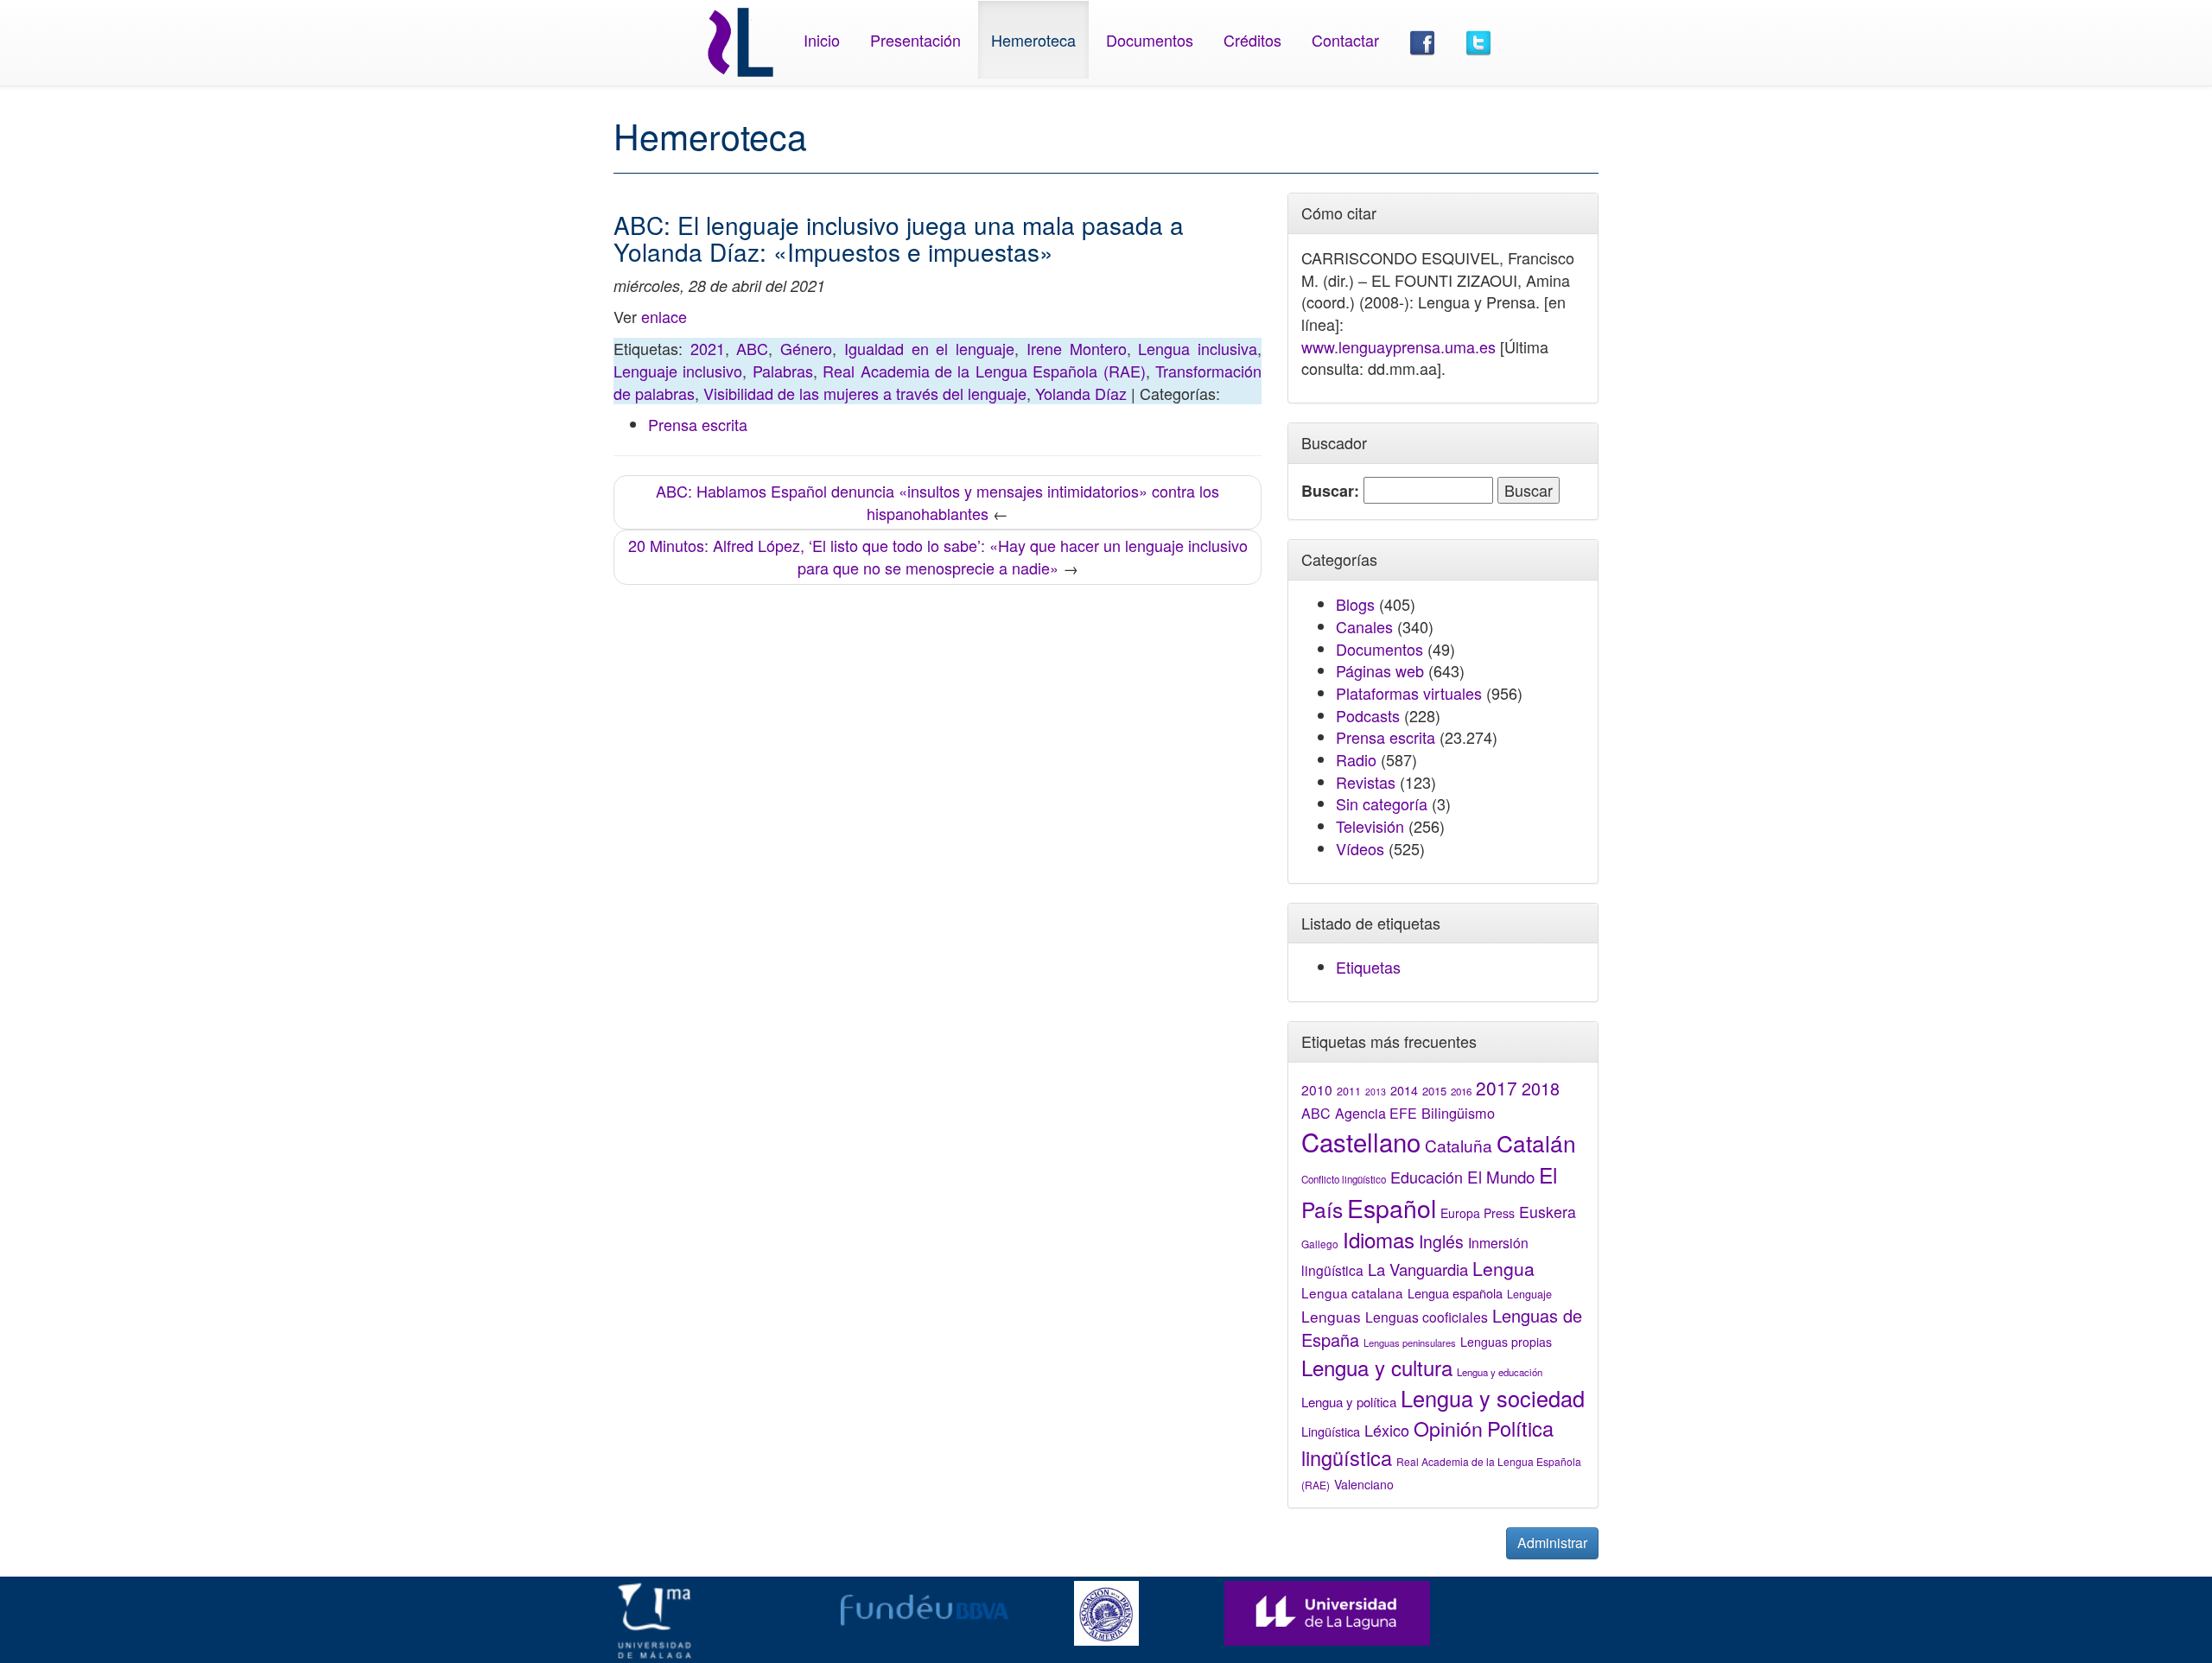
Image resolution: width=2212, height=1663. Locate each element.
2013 (1376, 1092)
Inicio (822, 40)
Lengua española (1455, 1293)
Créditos (1252, 40)
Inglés (1441, 1241)
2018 (1541, 1088)
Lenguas (1331, 1316)
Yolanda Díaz (1081, 393)
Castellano (1361, 1141)
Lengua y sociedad (1493, 1398)
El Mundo (1501, 1176)
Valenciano (1364, 1484)
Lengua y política (1349, 1402)
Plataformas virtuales (1409, 693)
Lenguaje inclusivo (678, 371)
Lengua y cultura (1377, 1367)
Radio (1356, 759)
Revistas (1366, 782)
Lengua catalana (1352, 1292)
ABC (752, 348)
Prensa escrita (698, 424)
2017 (1497, 1088)
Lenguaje (1529, 1294)
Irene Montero (1077, 348)
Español (1392, 1207)
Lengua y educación (1500, 1372)
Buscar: (1330, 491)
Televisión (1370, 826)
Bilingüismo (1458, 1113)
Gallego (1320, 1244)
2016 (1461, 1091)
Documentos (1150, 40)
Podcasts (1368, 715)
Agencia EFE (1376, 1113)
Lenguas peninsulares (1410, 1342)
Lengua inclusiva (1198, 348)
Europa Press (1478, 1213)
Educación (1427, 1177)
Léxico (1387, 1430)
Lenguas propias (1506, 1342)
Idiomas (1379, 1239)
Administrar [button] (1552, 1542)
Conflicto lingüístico (1344, 1179)
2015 (1434, 1091)
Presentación (915, 40)
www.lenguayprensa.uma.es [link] (1398, 346)
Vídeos (1360, 848)
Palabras (783, 371)
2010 (1317, 1089)
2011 (1349, 1091)
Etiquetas (1368, 967)
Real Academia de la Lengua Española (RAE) (984, 371)
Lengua (1503, 1268)
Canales (1364, 626)
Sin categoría (1382, 803)
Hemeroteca (1033, 40)
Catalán (1536, 1143)
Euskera (1548, 1212)
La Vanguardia (1418, 1269)
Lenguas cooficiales (1427, 1317)
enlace (664, 316)
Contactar (1345, 40)
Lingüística (1331, 1431)
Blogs (1355, 604)
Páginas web (1380, 670)
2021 (708, 348)
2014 (1404, 1090)
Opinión (1448, 1428)
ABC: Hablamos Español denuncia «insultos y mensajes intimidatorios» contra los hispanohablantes (938, 502)
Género (806, 348)
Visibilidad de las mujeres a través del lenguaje (865, 393)
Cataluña (1459, 1145)
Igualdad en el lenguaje (929, 348)
